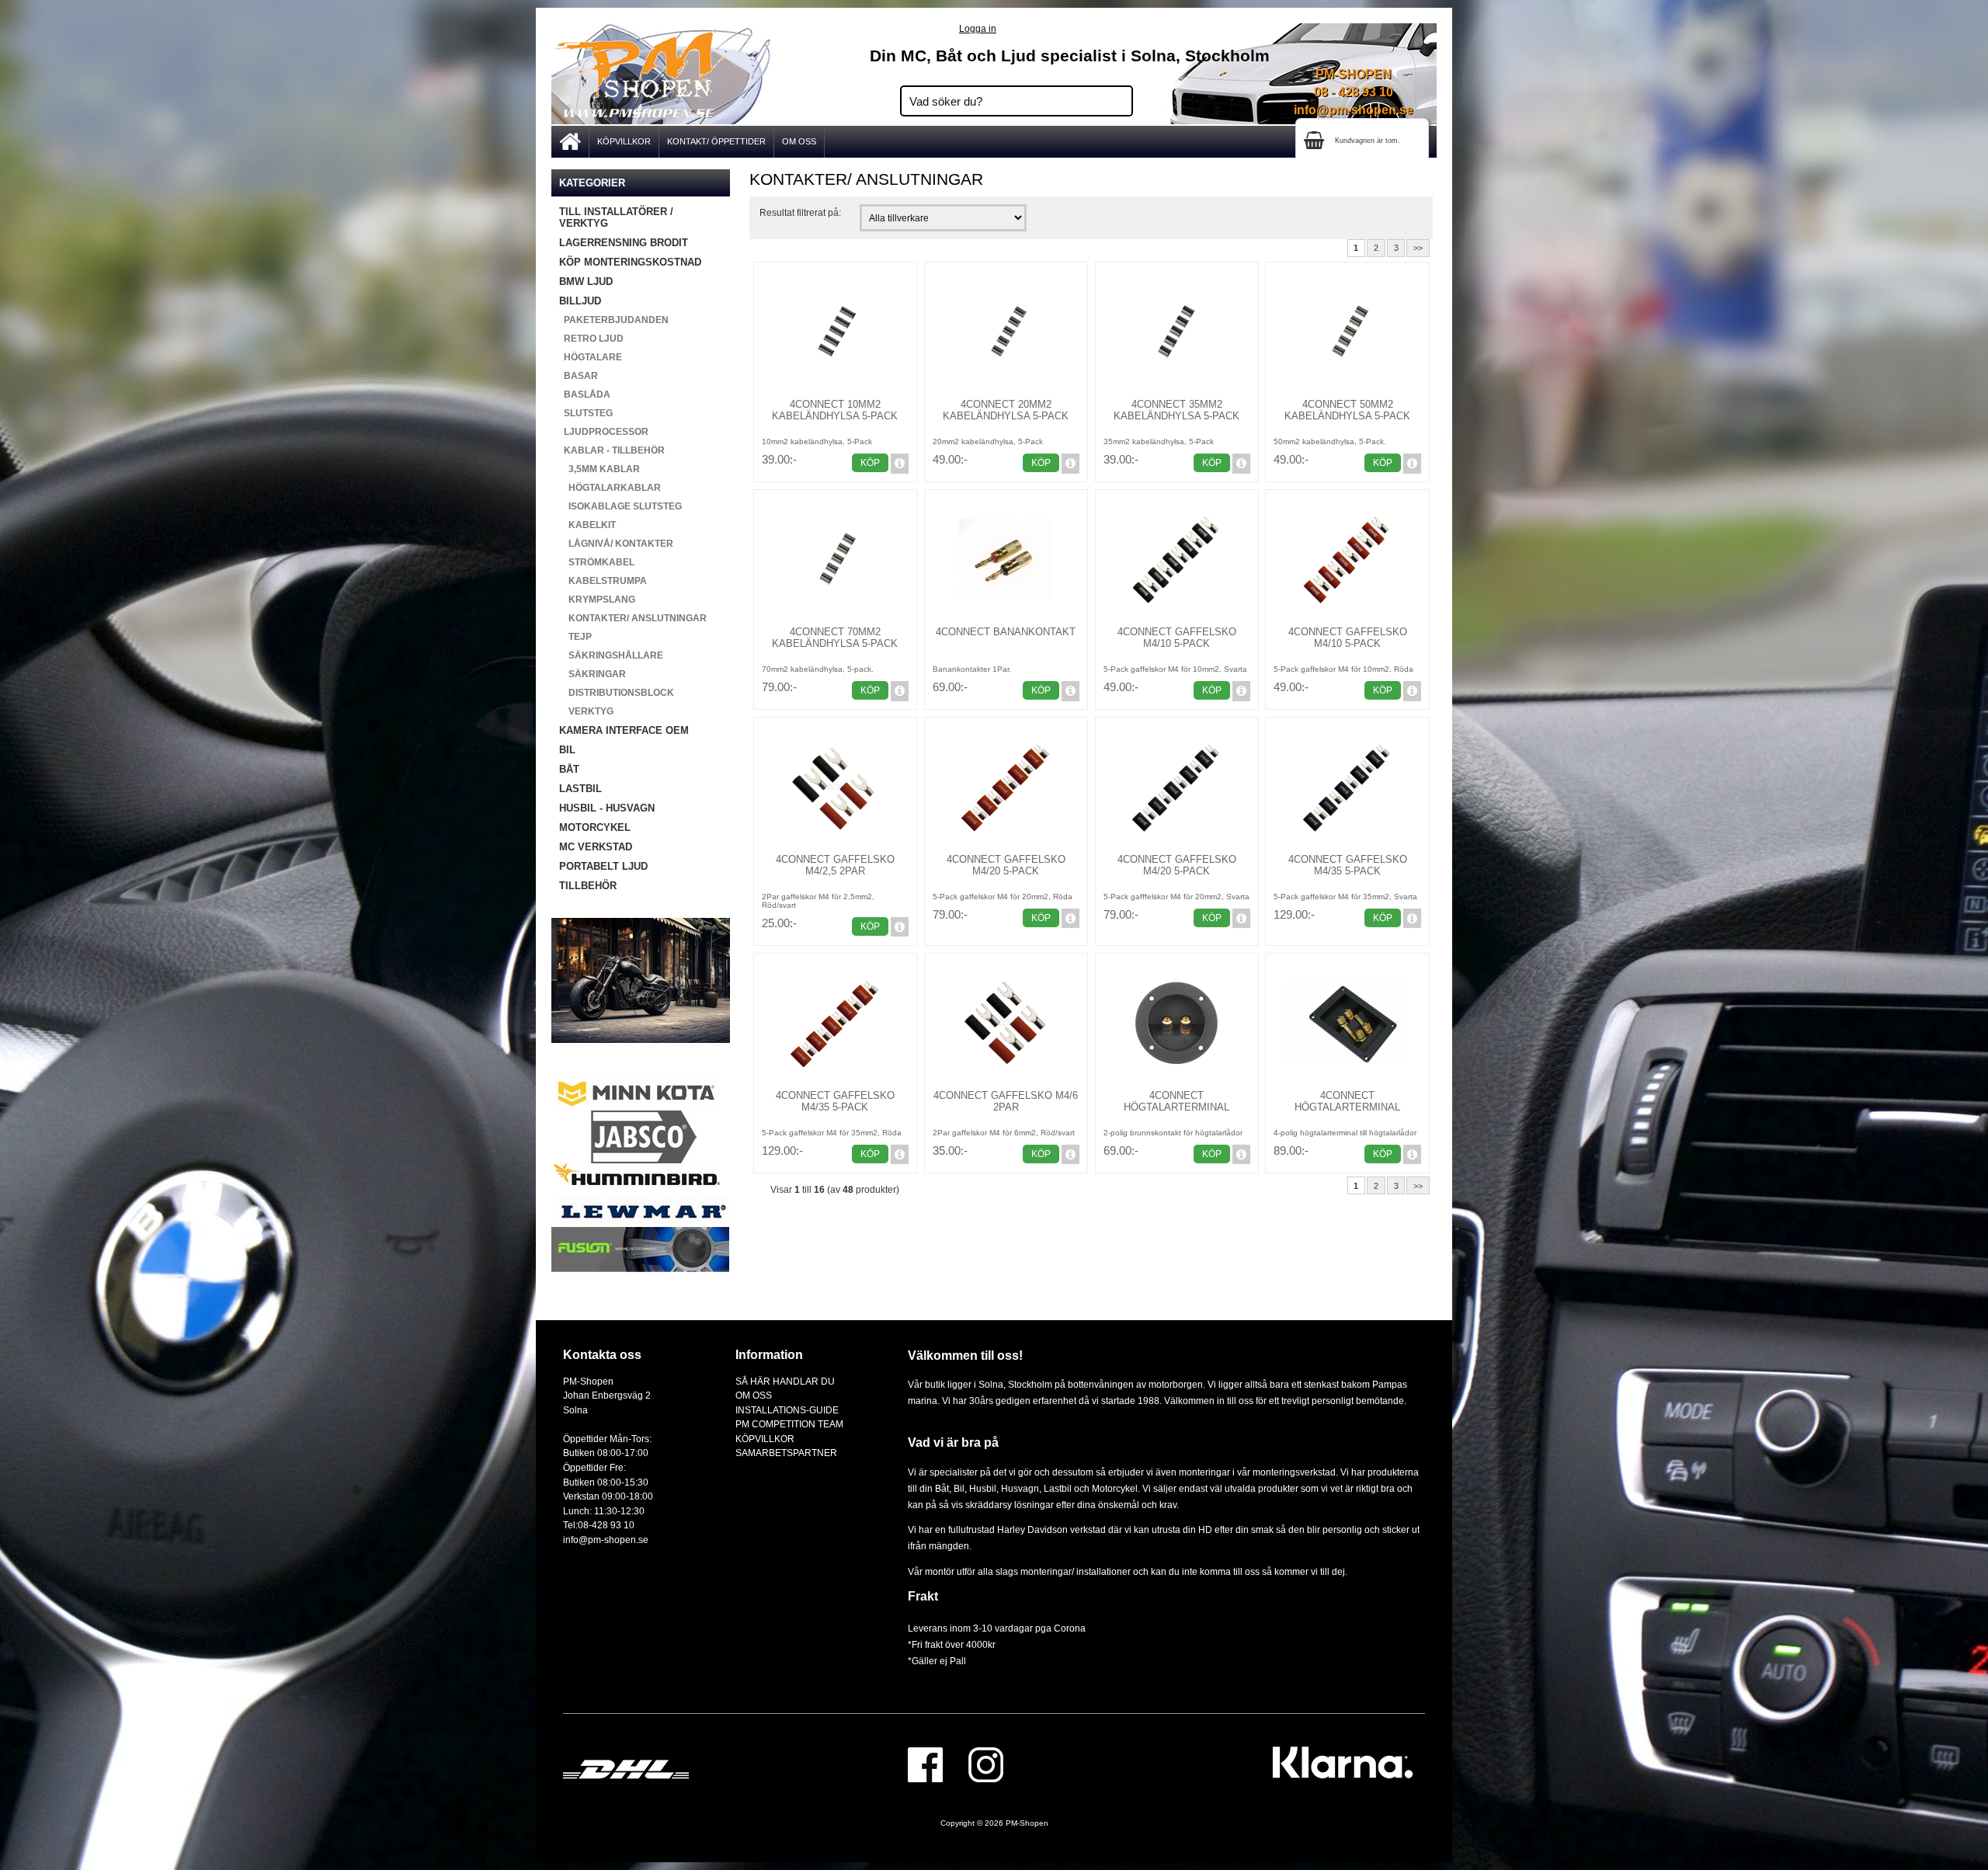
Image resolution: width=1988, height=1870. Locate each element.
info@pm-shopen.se (1354, 110)
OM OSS (799, 141)
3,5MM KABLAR (600, 469)
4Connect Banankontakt (1006, 632)
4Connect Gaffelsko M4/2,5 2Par (835, 865)
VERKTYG (586, 711)
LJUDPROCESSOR (604, 432)
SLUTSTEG (586, 413)
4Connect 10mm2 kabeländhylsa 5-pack (835, 410)
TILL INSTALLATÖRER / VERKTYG (616, 217)
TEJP (575, 637)
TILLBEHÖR (588, 886)
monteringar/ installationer (1076, 1571)
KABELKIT (587, 525)
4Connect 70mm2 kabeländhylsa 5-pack (835, 638)
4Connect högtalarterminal (1176, 1101)
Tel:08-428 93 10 (599, 1525)
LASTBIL (580, 789)
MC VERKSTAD (596, 847)
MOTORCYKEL (595, 827)
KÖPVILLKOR (624, 141)
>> (1418, 248)
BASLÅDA (585, 395)
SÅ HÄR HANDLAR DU (785, 1381)
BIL (567, 750)
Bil (959, 1488)
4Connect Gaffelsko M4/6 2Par (1006, 1101)
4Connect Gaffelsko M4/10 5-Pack (1177, 638)
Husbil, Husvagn (1004, 1488)
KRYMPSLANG (597, 600)
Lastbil (1059, 1488)
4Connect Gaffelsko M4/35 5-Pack (1348, 865)
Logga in (978, 28)
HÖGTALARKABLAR (610, 488)
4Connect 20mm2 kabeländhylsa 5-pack (1006, 410)
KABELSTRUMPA (603, 581)
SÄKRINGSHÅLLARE (611, 655)
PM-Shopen (1027, 1823)
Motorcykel (1115, 1488)
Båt (942, 1488)
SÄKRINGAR (593, 674)
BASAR (579, 376)
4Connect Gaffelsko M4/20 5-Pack (1006, 865)
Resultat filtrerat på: (800, 212)
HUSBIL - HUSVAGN (607, 808)
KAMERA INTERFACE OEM (624, 730)
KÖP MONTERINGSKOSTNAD (630, 262)
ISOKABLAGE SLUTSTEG (620, 506)
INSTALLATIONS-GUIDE (787, 1410)
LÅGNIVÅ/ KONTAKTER (616, 544)
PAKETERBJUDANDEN (614, 320)
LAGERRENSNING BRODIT (624, 243)
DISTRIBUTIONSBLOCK (617, 693)
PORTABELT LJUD (603, 866)
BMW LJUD (586, 282)
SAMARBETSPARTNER (786, 1453)
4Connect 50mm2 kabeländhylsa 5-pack (1347, 410)
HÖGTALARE (591, 357)
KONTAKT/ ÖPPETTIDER (716, 141)
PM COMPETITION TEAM (789, 1424)
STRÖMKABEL (597, 562)
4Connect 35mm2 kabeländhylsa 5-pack (1176, 410)
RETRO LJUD (591, 339)
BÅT (569, 769)
